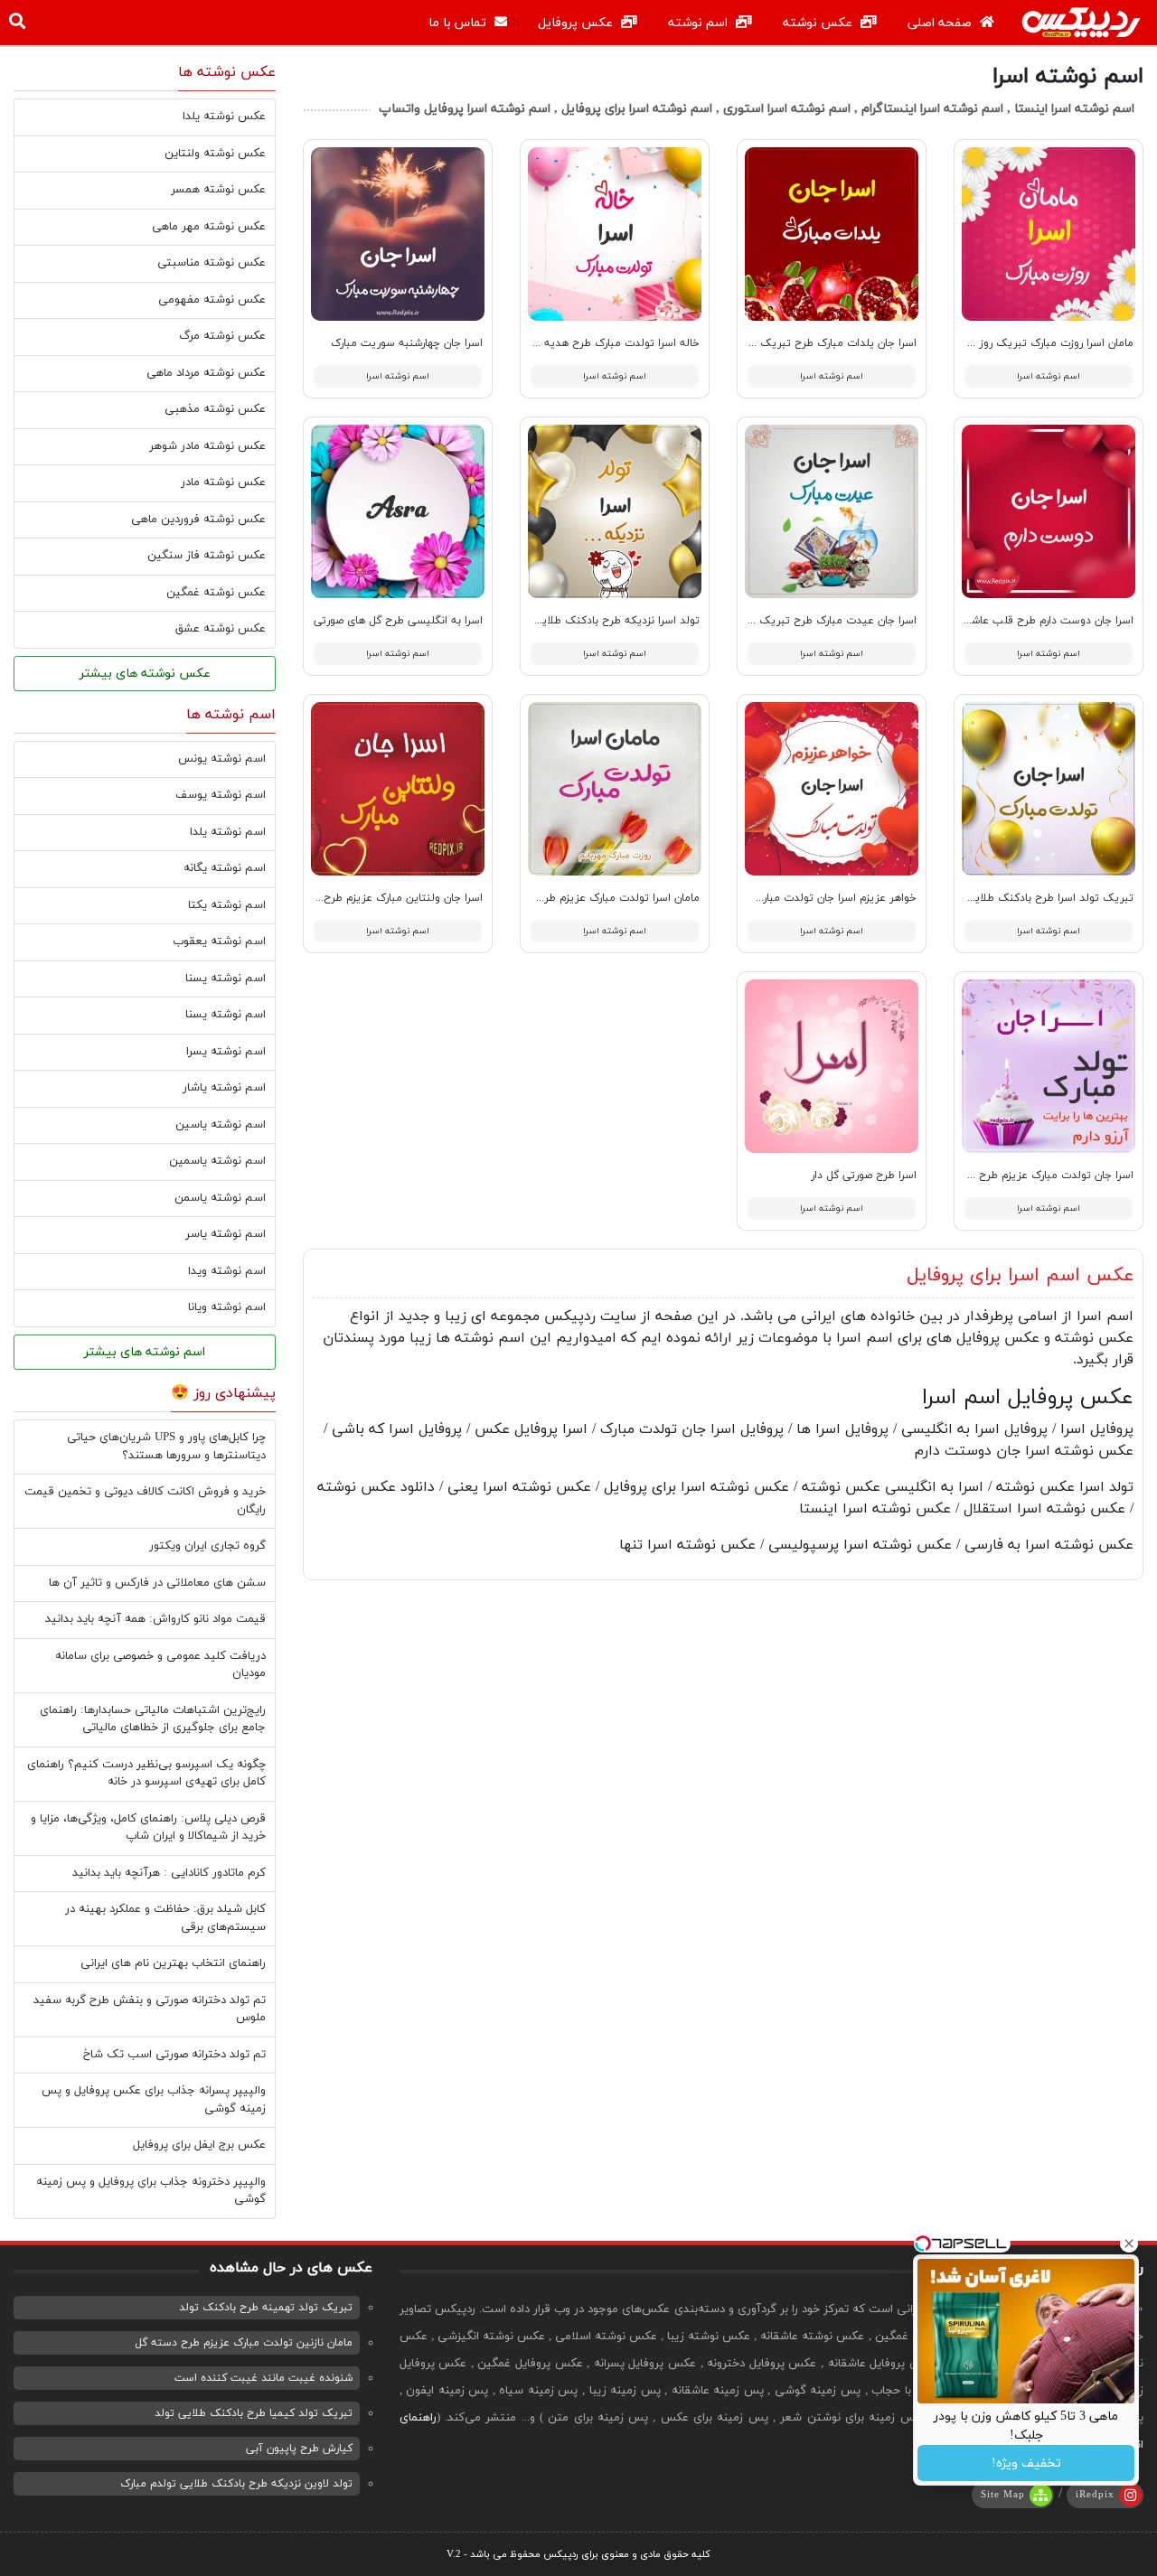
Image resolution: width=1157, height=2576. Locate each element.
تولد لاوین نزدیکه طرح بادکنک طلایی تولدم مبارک (236, 2484)
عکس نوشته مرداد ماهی (206, 373)
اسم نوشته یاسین (221, 1125)
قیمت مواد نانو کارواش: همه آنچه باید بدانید (155, 1619)
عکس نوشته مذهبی (215, 409)
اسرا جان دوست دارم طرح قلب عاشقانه (1044, 621)
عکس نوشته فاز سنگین (207, 556)
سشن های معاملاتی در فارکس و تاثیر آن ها (157, 1583)
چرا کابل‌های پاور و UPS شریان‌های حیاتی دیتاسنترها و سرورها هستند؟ (166, 1447)
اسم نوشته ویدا (227, 1271)
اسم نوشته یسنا (226, 979)
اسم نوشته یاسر (226, 1234)
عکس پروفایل (577, 23)
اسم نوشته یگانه (225, 868)
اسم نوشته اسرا (1049, 376)
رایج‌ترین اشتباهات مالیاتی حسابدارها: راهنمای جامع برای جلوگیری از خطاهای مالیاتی (153, 1719)
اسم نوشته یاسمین (217, 1161)
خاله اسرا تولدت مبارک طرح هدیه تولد (610, 343)
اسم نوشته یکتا (227, 905)
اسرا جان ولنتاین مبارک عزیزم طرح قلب (391, 898)
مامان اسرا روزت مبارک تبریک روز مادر (1045, 343)
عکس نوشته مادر (223, 482)
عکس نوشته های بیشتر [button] (145, 674)
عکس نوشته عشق (221, 629)
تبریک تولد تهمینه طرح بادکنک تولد (266, 2308)
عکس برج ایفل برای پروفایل (199, 2145)
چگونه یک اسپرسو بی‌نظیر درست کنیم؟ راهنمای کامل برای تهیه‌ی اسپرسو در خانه (146, 1774)
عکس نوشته (819, 23)
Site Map (1003, 2495)
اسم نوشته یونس (222, 759)
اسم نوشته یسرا (226, 1052)
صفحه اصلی (941, 23)
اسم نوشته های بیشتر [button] (145, 1352)
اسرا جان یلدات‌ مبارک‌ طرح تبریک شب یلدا (816, 343)
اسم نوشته (700, 23)
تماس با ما (459, 23)
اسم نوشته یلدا (228, 832)
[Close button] (1129, 2243)
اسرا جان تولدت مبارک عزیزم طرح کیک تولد (1031, 1176)
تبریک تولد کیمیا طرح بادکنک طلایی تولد (254, 2413)
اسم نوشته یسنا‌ (226, 1015)
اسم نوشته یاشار (224, 1088)
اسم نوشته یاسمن (220, 1198)
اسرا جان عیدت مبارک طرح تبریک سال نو (820, 621)
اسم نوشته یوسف (221, 795)
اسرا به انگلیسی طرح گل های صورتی (398, 621)
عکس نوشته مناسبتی (212, 263)
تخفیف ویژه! (1026, 2464)
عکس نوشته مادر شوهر (207, 446)
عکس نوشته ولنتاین (215, 154)
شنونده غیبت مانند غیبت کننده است (263, 2378)
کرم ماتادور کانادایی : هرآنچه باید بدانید (169, 1873)
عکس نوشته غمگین (216, 593)
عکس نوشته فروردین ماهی (198, 520)
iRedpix (1095, 2495)
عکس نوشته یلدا (224, 117)
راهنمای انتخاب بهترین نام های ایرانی (173, 1963)
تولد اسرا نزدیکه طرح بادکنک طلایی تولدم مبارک (587, 621)
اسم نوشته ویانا (227, 1307)
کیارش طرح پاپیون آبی (299, 2449)
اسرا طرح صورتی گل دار (864, 1176)
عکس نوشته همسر (218, 190)
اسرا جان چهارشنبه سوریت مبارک (407, 343)
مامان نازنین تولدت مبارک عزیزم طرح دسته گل (244, 2343)
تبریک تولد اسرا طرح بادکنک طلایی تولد (1038, 898)
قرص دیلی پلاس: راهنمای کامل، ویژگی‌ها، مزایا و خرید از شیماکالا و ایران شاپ (148, 1828)
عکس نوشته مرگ (222, 336)
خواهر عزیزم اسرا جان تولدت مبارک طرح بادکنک (805, 898)
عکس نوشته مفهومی (212, 300)
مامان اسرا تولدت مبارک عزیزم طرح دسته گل (595, 898)
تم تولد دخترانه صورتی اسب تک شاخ (174, 2055)
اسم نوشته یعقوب (219, 941)
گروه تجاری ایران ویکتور (207, 1546)
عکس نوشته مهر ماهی (209, 227)
